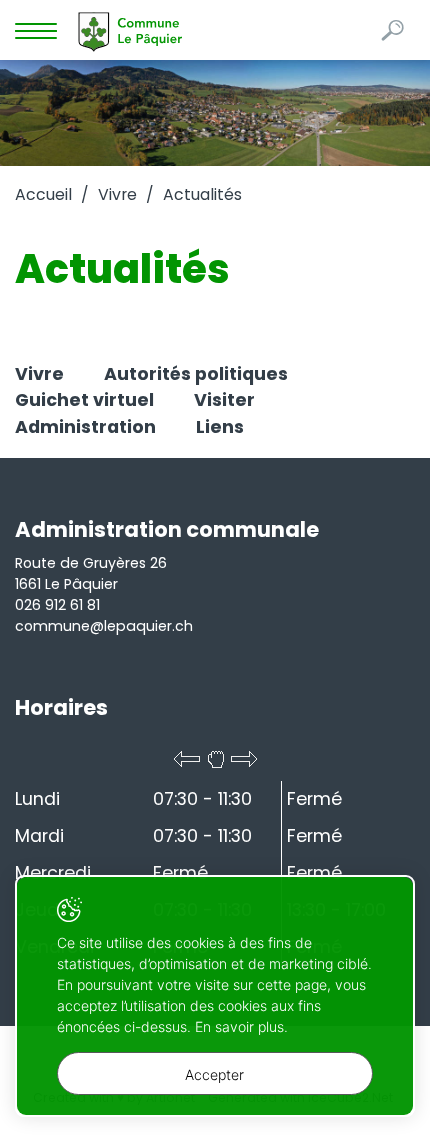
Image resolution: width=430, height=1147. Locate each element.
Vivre (117, 194)
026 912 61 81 (57, 605)
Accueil (43, 194)
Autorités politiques (196, 374)
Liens (220, 427)
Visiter (224, 400)
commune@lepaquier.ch (104, 626)
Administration (85, 427)
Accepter (214, 1074)
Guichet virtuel (84, 400)
